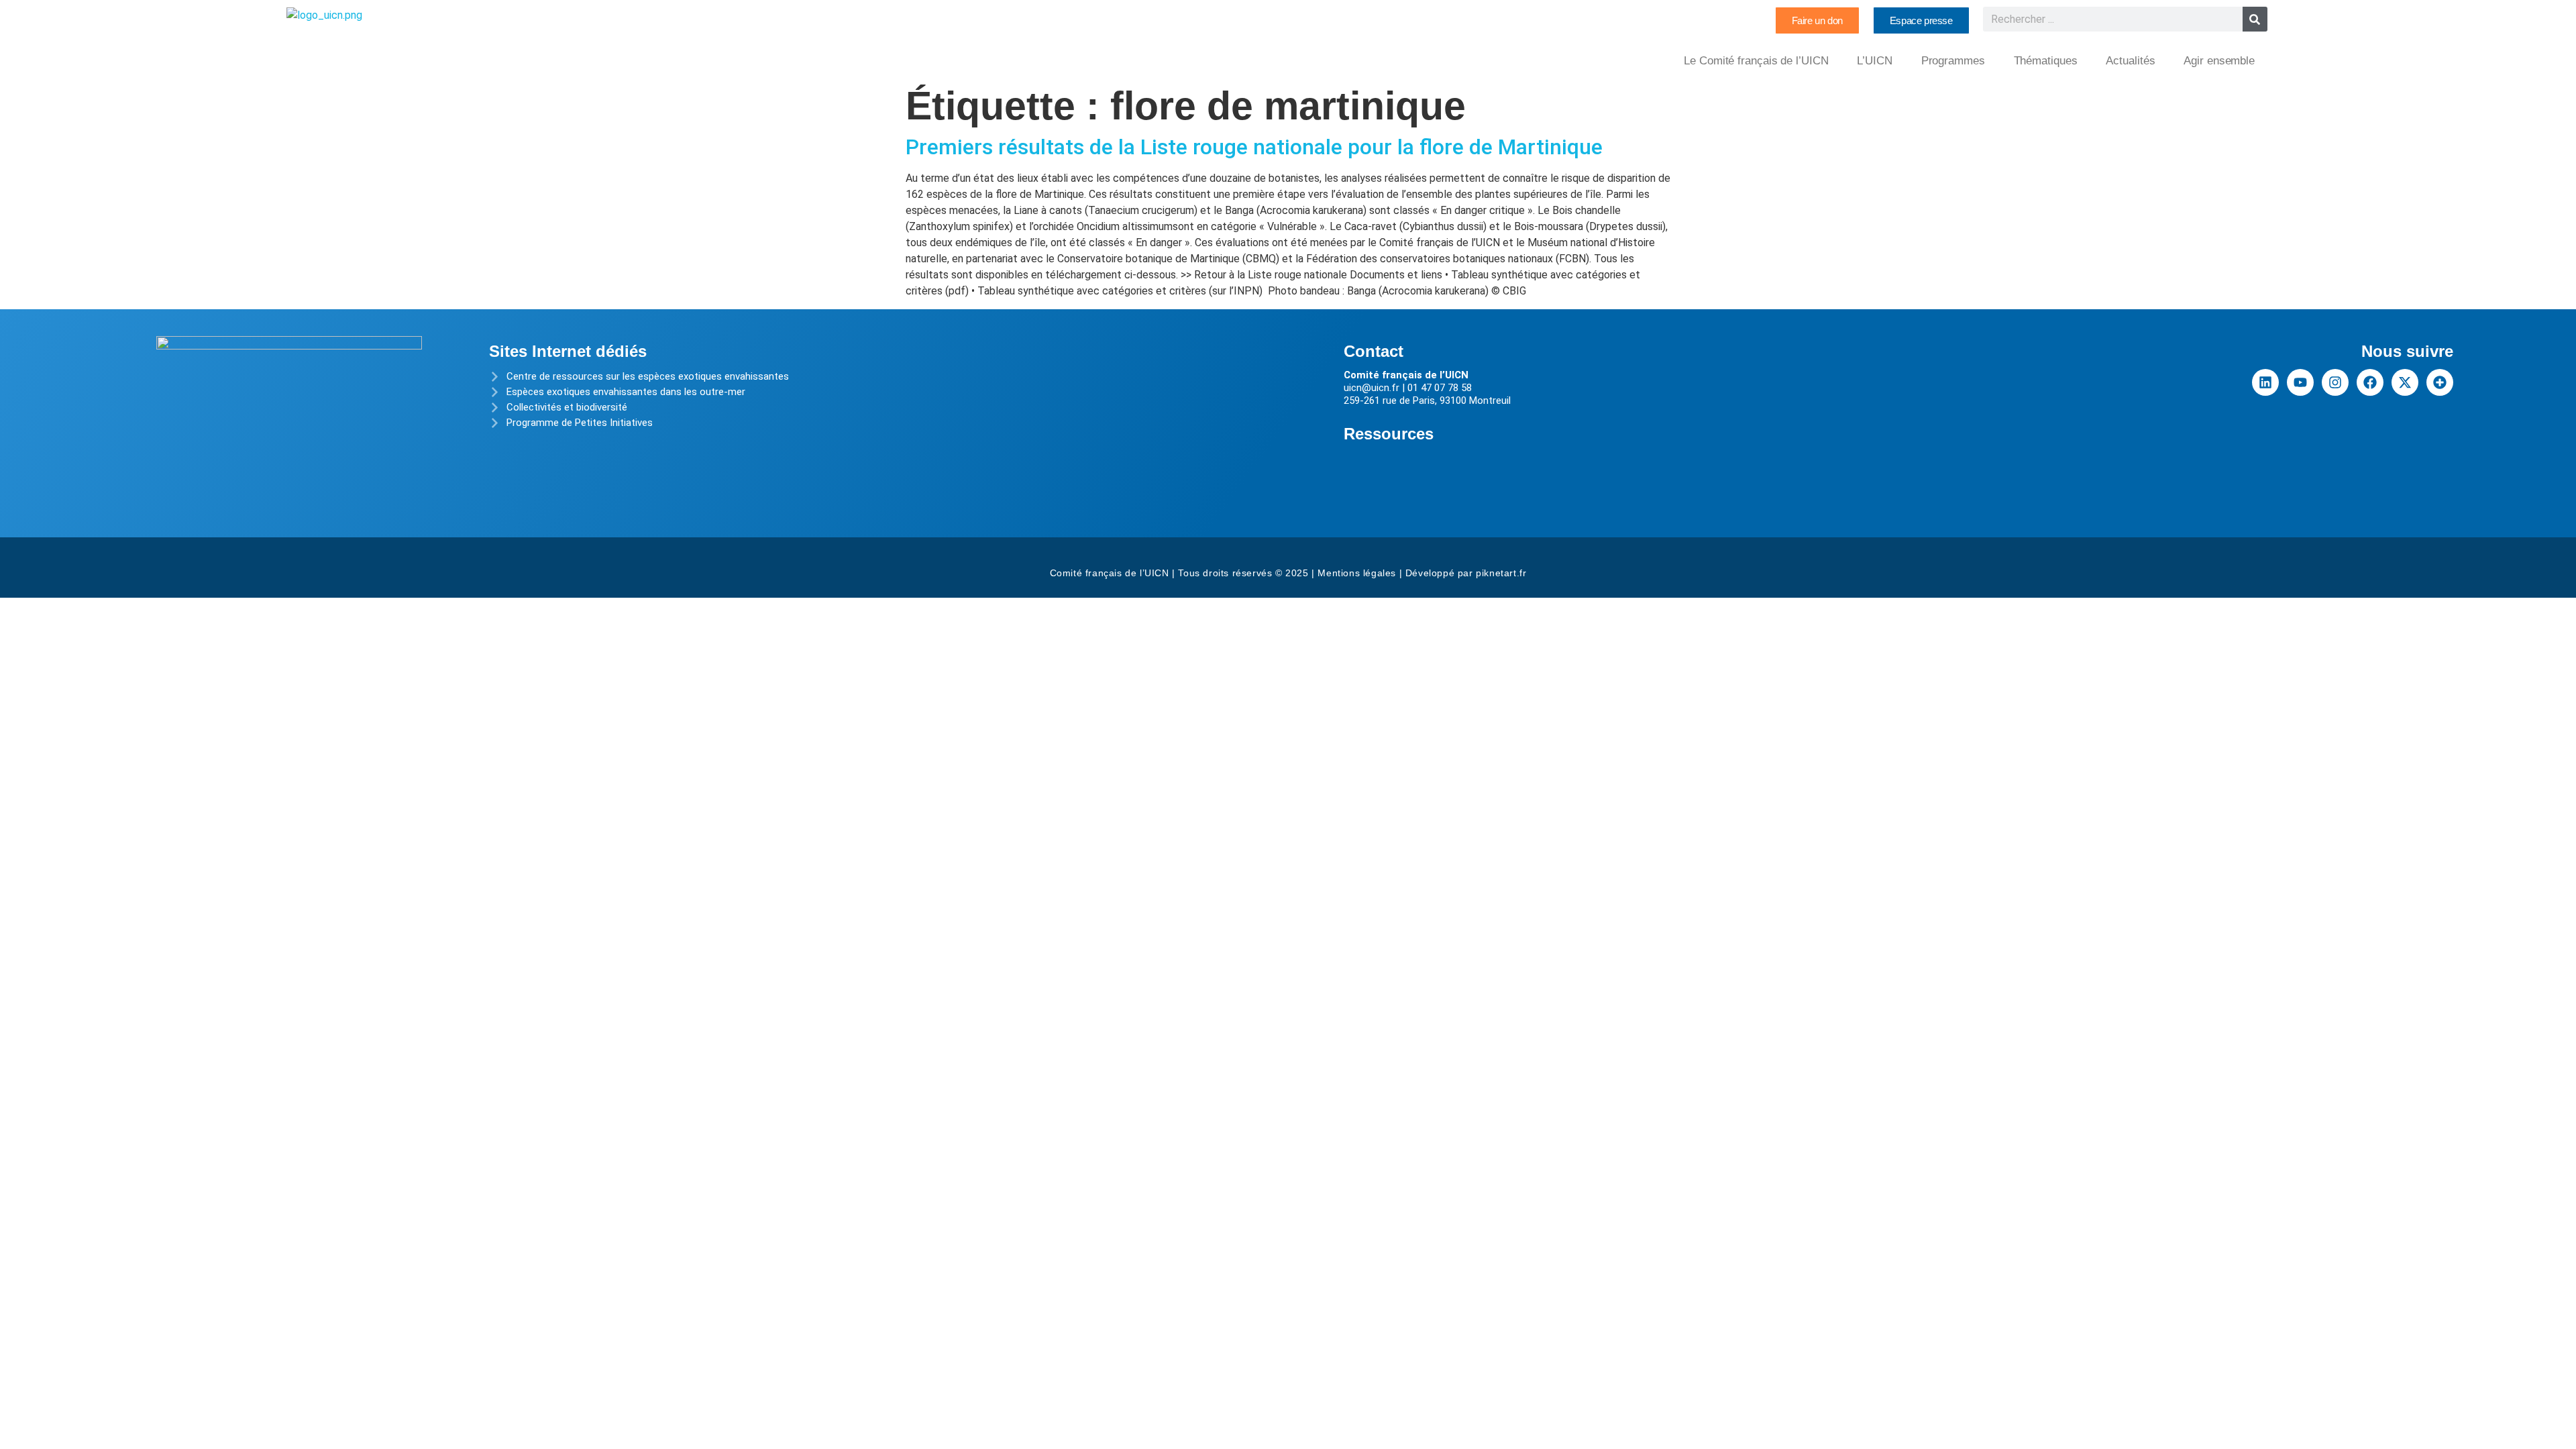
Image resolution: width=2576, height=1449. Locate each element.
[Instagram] (2335, 382)
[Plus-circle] (2440, 382)
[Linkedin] (2265, 382)
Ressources (1389, 434)
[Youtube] (2300, 382)
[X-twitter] (2405, 382)
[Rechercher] (2255, 19)
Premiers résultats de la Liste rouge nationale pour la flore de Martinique (1254, 147)
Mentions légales (1357, 573)
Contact (1374, 351)
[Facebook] (2370, 382)
